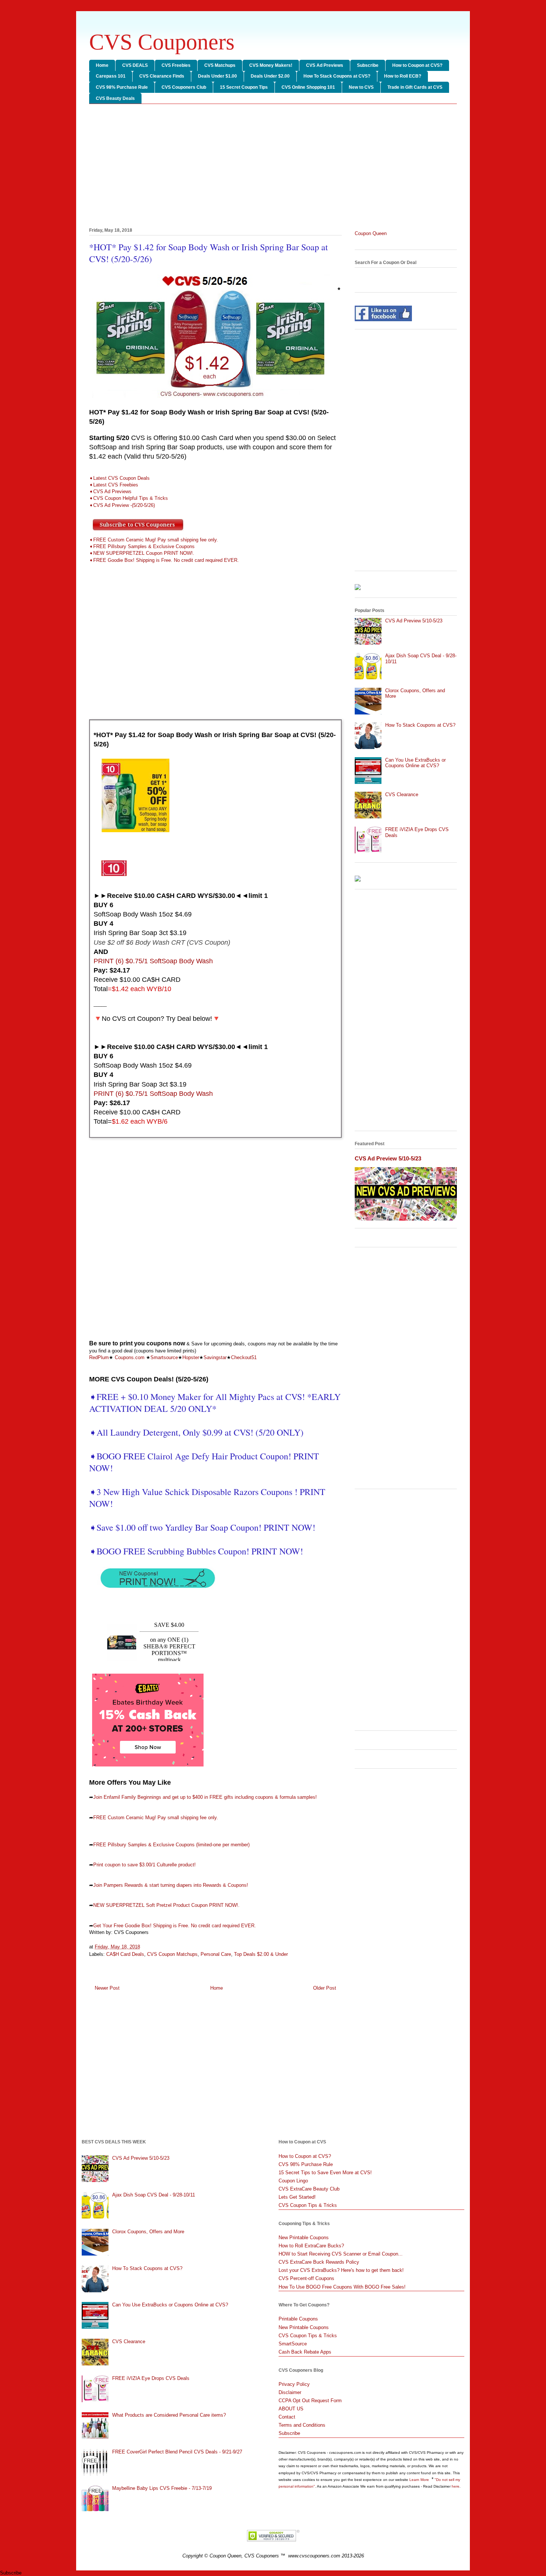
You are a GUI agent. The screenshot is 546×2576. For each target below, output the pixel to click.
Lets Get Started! (297, 2197)
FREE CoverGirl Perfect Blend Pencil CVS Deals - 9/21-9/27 (177, 2452)
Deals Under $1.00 (217, 76)
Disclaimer (290, 2392)
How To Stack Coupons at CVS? (337, 76)
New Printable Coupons (304, 2238)
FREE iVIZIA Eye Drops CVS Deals (151, 2378)
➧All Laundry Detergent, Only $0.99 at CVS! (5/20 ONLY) (196, 1432)
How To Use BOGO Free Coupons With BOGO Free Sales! (342, 2287)
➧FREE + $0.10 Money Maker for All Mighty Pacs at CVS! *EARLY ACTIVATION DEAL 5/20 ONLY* (215, 1403)
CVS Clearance (402, 794)
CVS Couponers (162, 42)
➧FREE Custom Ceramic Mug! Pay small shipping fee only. (154, 540)
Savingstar (215, 1357)
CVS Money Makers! (271, 65)
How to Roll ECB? (403, 76)
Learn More (420, 2480)
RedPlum (99, 1357)
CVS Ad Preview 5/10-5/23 (414, 621)
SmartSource (293, 2344)
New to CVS (361, 87)
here (456, 2486)
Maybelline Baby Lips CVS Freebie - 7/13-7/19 (162, 2488)
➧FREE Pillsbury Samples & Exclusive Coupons (142, 546)
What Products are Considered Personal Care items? (169, 2415)
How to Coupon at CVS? (417, 65)
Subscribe (368, 65)
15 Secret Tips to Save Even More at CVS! (325, 2173)
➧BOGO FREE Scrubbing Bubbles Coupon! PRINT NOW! (196, 1551)
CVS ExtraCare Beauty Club (309, 2189)
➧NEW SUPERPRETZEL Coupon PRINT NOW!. (142, 553)
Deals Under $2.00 (270, 76)
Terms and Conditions (302, 2425)
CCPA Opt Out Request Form (310, 2401)
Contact (287, 2417)
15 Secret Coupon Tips (244, 87)
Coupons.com (130, 1357)
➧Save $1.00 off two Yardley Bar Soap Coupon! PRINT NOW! (204, 1527)
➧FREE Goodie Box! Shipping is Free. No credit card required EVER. (164, 560)
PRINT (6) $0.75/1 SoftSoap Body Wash (153, 961)
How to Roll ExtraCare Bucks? (311, 2246)
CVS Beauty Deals (115, 98)
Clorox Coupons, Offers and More (148, 2232)
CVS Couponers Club (184, 87)
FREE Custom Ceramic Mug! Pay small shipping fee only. (156, 1818)
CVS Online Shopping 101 (308, 87)
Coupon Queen (371, 233)
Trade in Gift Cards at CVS (415, 87)
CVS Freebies (176, 65)
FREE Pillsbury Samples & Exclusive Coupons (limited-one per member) (171, 1845)
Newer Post (107, 1988)
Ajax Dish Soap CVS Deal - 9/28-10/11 (154, 2195)
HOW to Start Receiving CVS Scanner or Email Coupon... (341, 2254)
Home (102, 65)
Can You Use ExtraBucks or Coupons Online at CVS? (415, 763)
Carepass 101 (111, 76)
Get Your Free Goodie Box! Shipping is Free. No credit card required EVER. (175, 1926)
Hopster (191, 1357)
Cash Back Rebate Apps (305, 2352)
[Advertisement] (273, 167)
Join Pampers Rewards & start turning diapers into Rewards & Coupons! (171, 1885)
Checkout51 (244, 1357)
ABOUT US (291, 2409)
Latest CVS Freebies (116, 485)
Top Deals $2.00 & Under (261, 1954)
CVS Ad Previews (325, 65)
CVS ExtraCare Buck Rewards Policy (319, 2262)
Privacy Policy (294, 2384)
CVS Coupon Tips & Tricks (308, 2205)
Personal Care (216, 1954)
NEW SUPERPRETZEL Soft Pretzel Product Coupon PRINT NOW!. (166, 1905)
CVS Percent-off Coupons (306, 2278)
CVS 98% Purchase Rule (122, 87)
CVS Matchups (220, 65)
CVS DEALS (135, 65)
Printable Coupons (298, 2319)
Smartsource (164, 1357)
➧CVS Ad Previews (110, 491)
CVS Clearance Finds (162, 76)
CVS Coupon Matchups (172, 1954)
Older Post (325, 1988)
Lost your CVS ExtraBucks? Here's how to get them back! (341, 2270)
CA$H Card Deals (125, 1954)
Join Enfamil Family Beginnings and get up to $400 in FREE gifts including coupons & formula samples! (205, 1797)
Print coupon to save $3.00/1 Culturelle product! (144, 1865)
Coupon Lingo (293, 2181)
